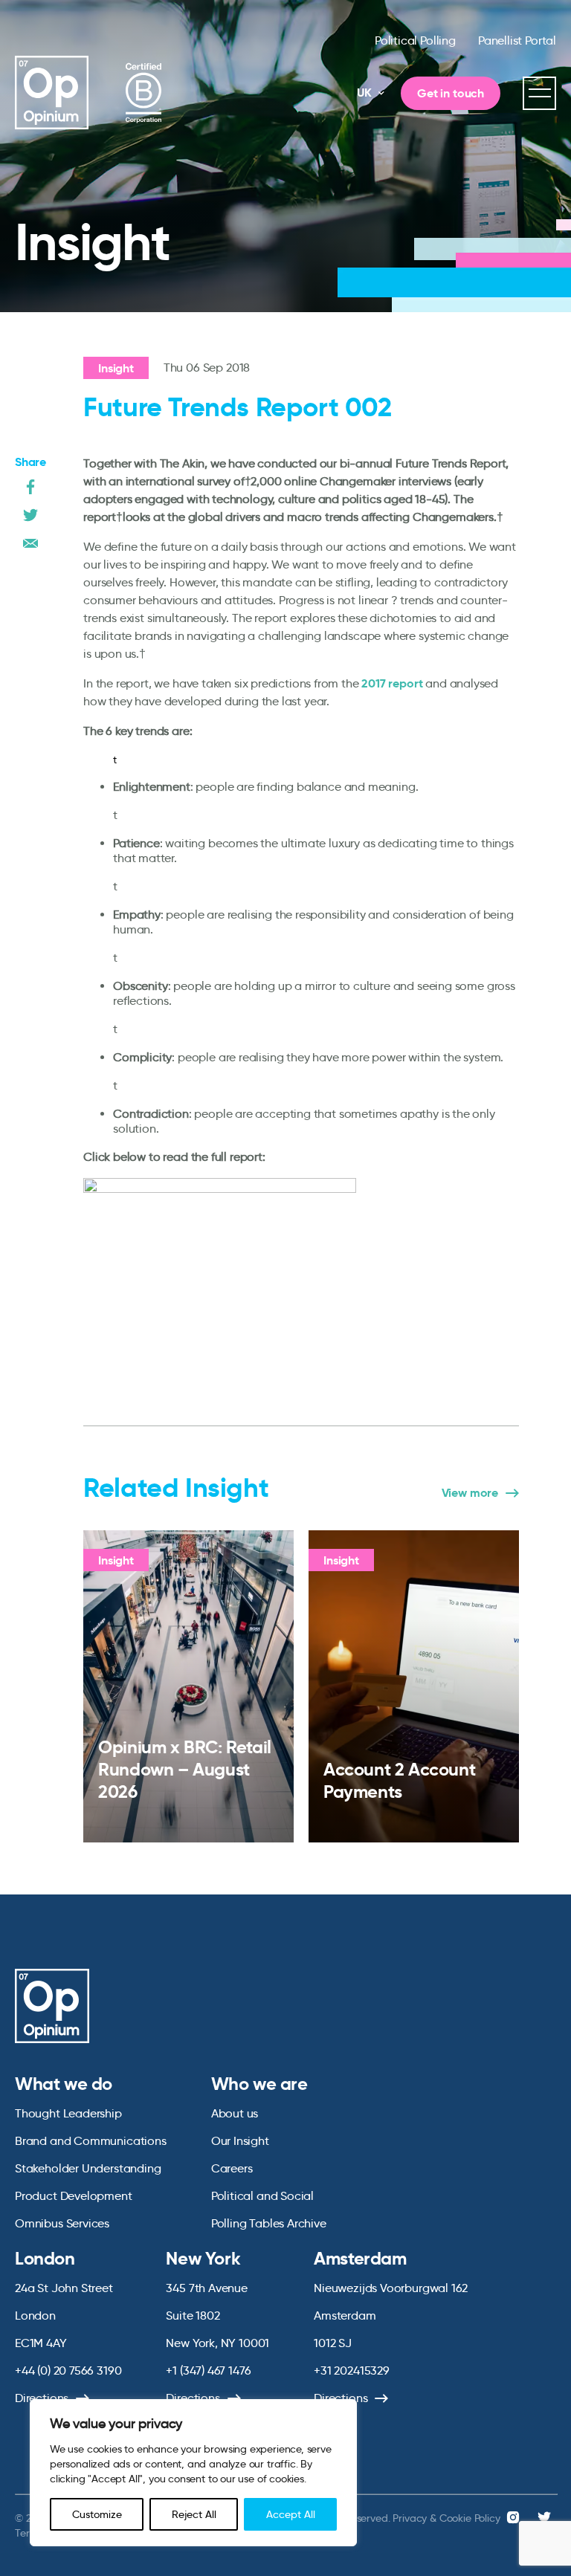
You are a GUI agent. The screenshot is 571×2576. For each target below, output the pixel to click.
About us (235, 2113)
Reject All (194, 2514)
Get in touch (451, 93)
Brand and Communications (91, 2141)
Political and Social (262, 2196)
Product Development (74, 2196)
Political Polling (415, 41)
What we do (64, 2084)
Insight (116, 368)
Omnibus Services (62, 2223)
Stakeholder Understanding (88, 2168)
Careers (232, 2168)
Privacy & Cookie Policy (446, 2518)
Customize (97, 2514)
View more (470, 1493)
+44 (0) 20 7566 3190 (68, 2370)
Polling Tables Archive (269, 2223)
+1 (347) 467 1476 (208, 2370)
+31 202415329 (352, 2370)
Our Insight (240, 2141)
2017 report (392, 683)
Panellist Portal (517, 41)
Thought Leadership (68, 2113)
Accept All (291, 2514)
